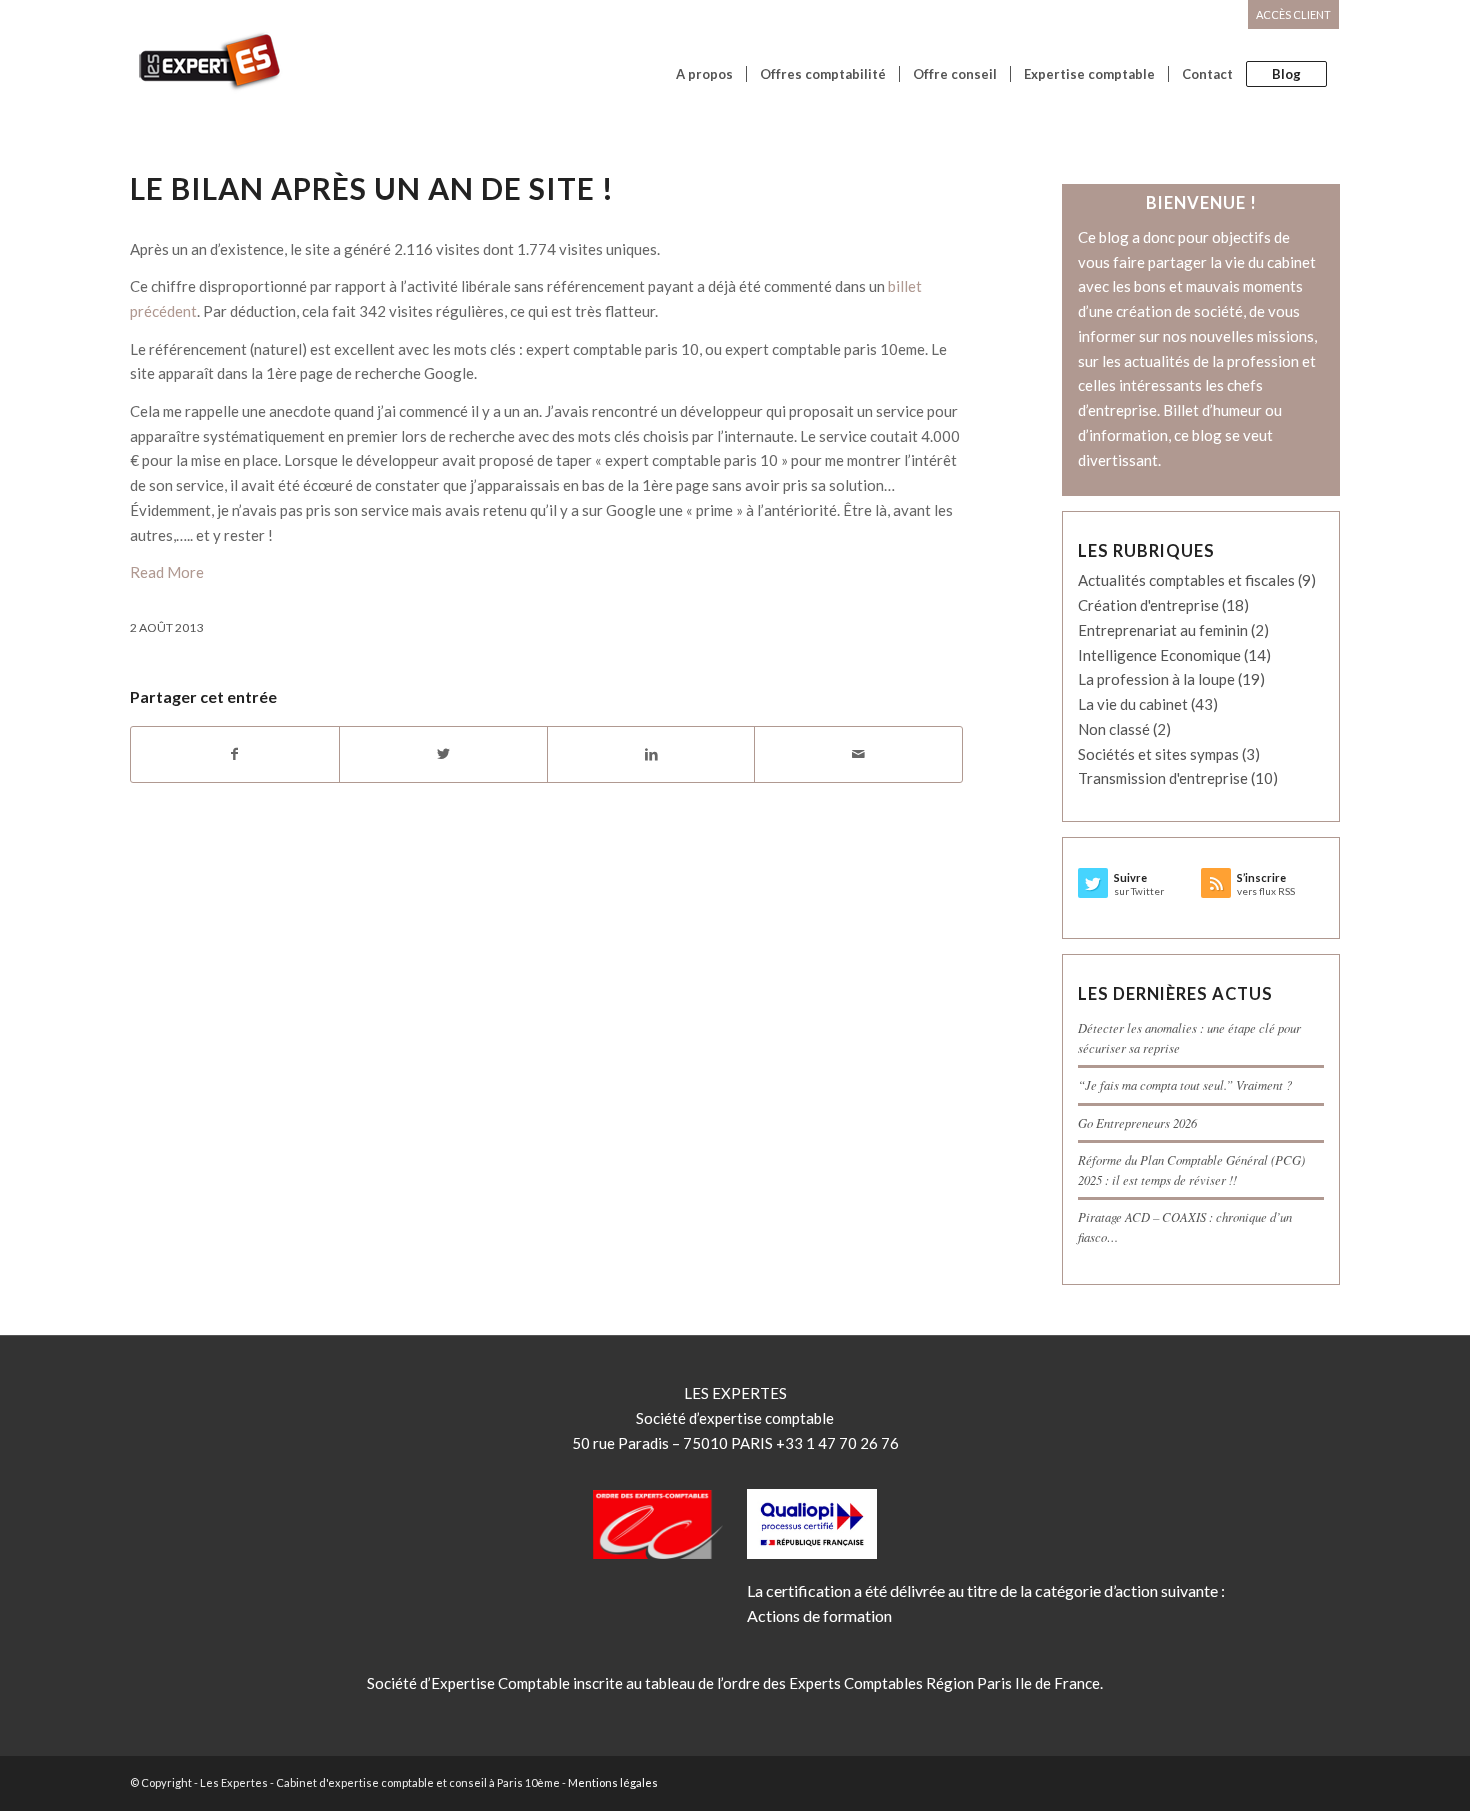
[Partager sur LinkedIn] (651, 754)
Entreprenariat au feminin (1163, 630)
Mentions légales (613, 1782)
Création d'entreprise (1148, 605)
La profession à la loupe (1156, 679)
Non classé (1114, 729)
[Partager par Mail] (858, 754)
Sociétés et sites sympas (1158, 754)
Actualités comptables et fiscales (1186, 580)
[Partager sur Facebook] (235, 754)
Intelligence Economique (1159, 655)
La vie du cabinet (1133, 704)
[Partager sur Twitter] (443, 754)
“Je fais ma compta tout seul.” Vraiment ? (1185, 1084)
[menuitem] (1288, 15)
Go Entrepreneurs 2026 (1137, 1122)
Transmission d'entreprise (1163, 778)
